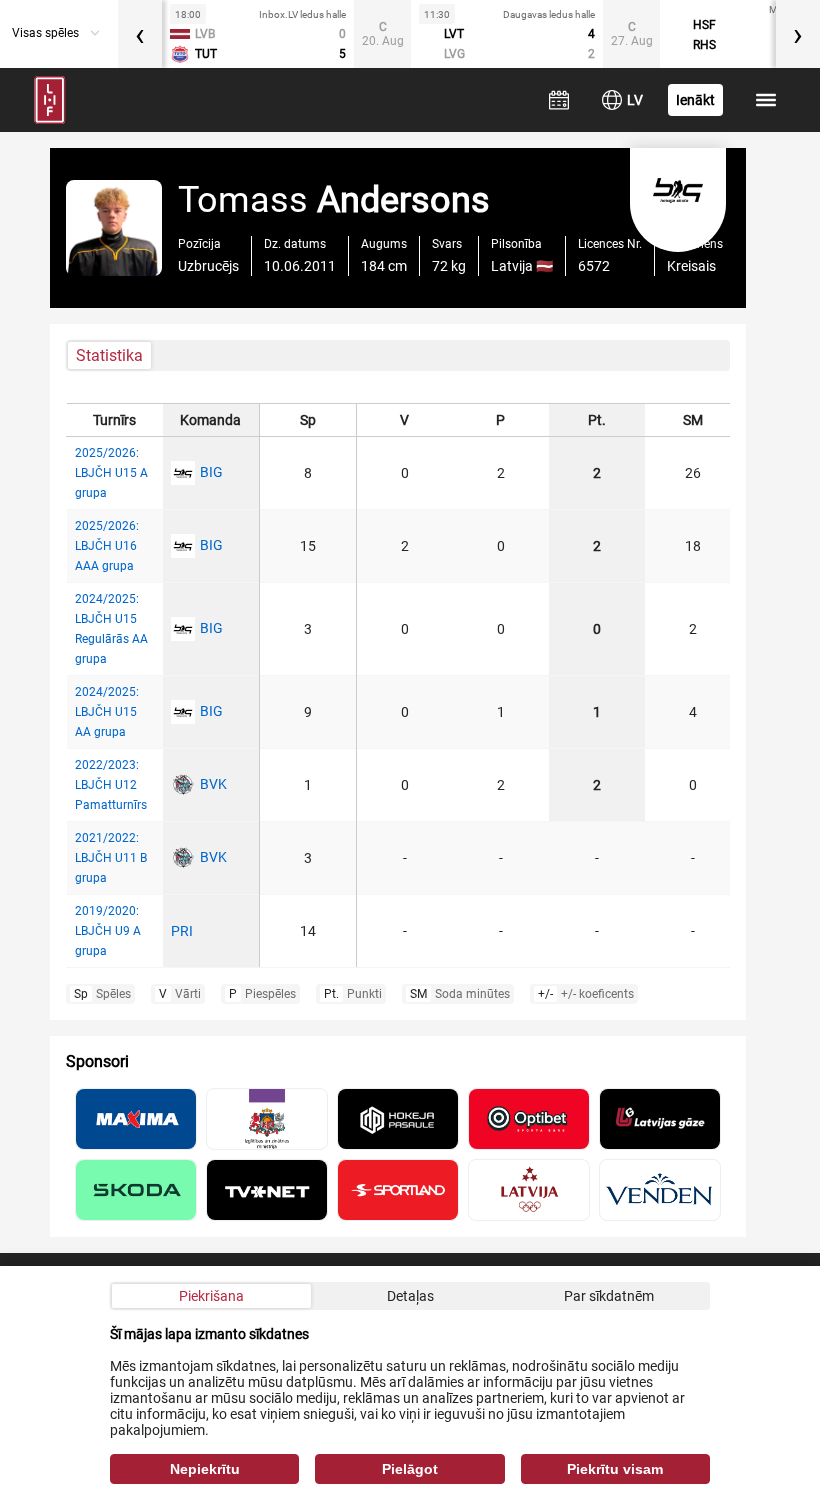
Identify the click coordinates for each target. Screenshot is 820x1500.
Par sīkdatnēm (609, 1296)
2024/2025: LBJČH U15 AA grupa (107, 712)
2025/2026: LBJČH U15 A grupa (111, 473)
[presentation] (140, 34)
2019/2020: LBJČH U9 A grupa (108, 931)
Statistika (109, 355)
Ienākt (695, 100)
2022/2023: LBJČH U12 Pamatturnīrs (111, 785)
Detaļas (410, 1296)
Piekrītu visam (615, 1469)
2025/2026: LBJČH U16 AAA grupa (107, 546)
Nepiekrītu (205, 1469)
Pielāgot (410, 1469)
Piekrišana (211, 1296)
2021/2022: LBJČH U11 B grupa (111, 858)
